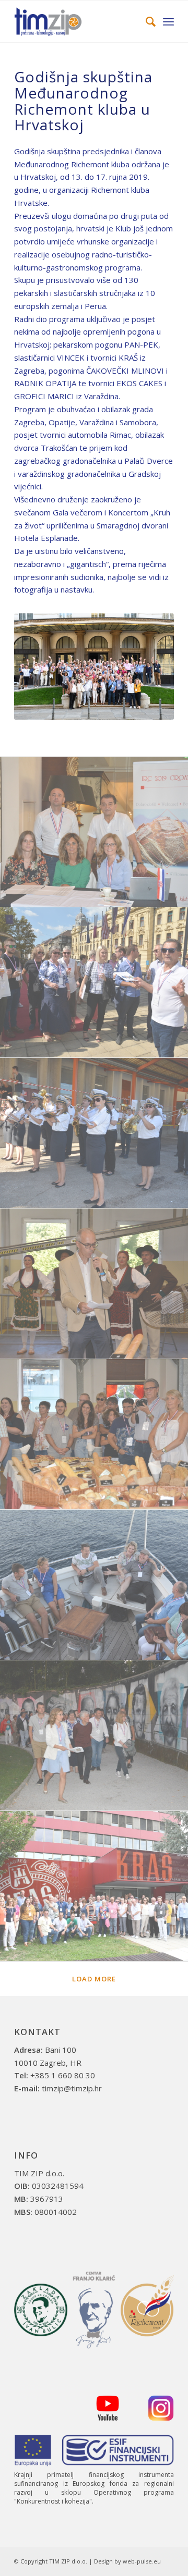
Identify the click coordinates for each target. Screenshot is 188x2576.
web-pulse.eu (142, 2561)
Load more (94, 1979)
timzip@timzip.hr (72, 2088)
